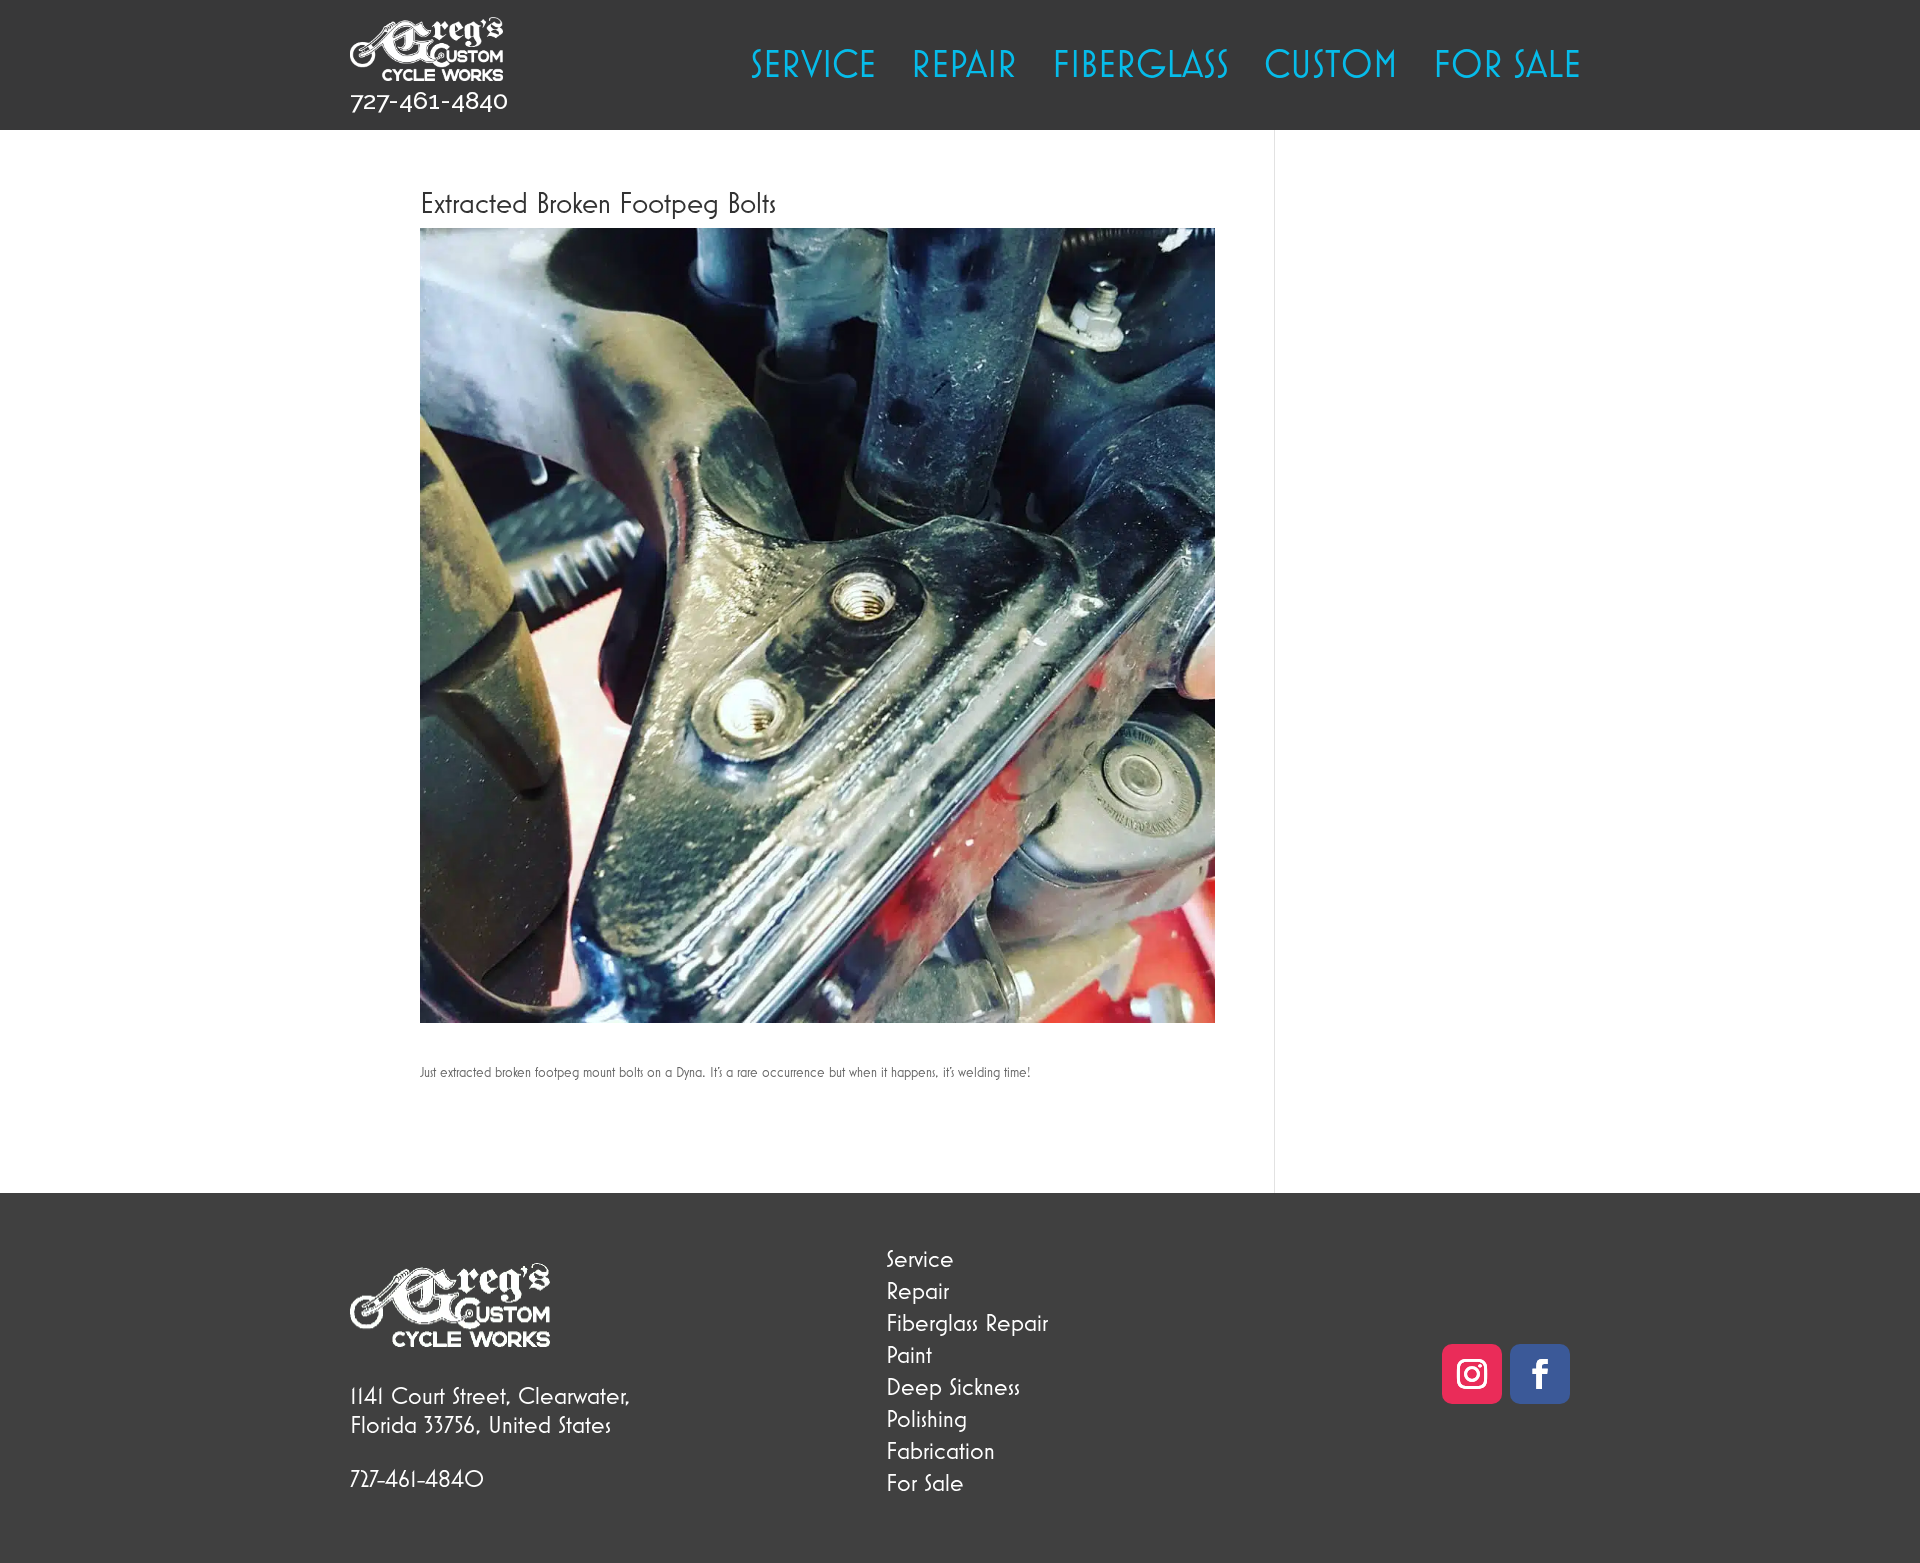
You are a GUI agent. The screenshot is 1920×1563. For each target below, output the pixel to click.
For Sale (925, 1482)
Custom (1331, 67)
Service (813, 67)
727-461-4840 (429, 100)
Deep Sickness (953, 1386)
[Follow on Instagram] (1472, 1374)
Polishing (926, 1418)
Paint (909, 1354)
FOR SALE (1507, 67)
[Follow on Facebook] (1540, 1374)
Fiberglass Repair (967, 1322)
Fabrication (940, 1450)
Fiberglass (1140, 67)
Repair (964, 67)
